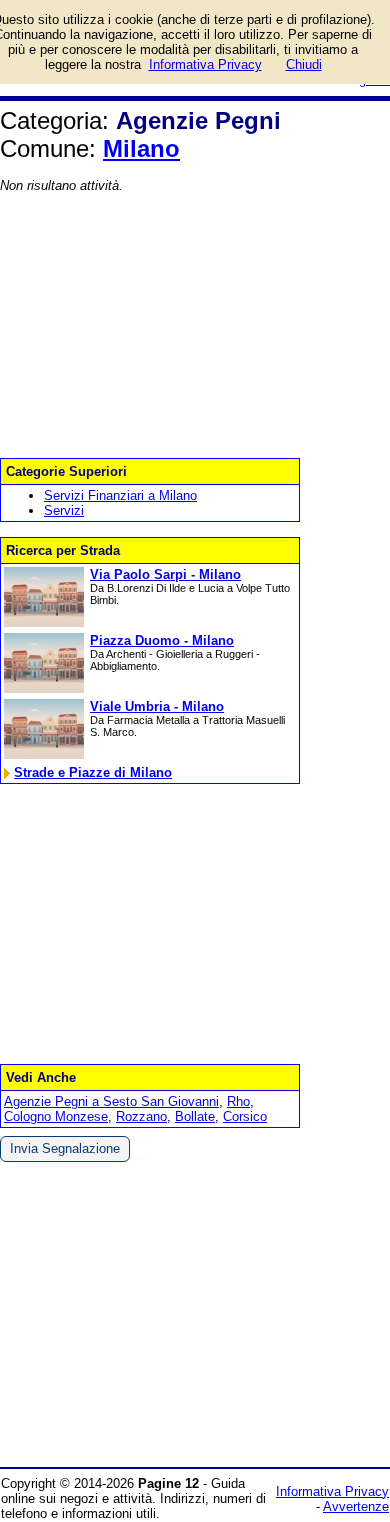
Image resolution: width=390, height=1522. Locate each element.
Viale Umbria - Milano (157, 706)
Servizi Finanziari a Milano (120, 495)
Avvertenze (356, 1506)
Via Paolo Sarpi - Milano (165, 574)
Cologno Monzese (56, 1116)
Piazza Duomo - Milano (162, 640)
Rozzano (141, 1116)
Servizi (64, 510)
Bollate (195, 1116)
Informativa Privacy (332, 1491)
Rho (238, 1101)
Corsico (245, 1116)
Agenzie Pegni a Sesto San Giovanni (111, 1101)
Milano (141, 148)
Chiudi (304, 64)
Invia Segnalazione (65, 1148)
